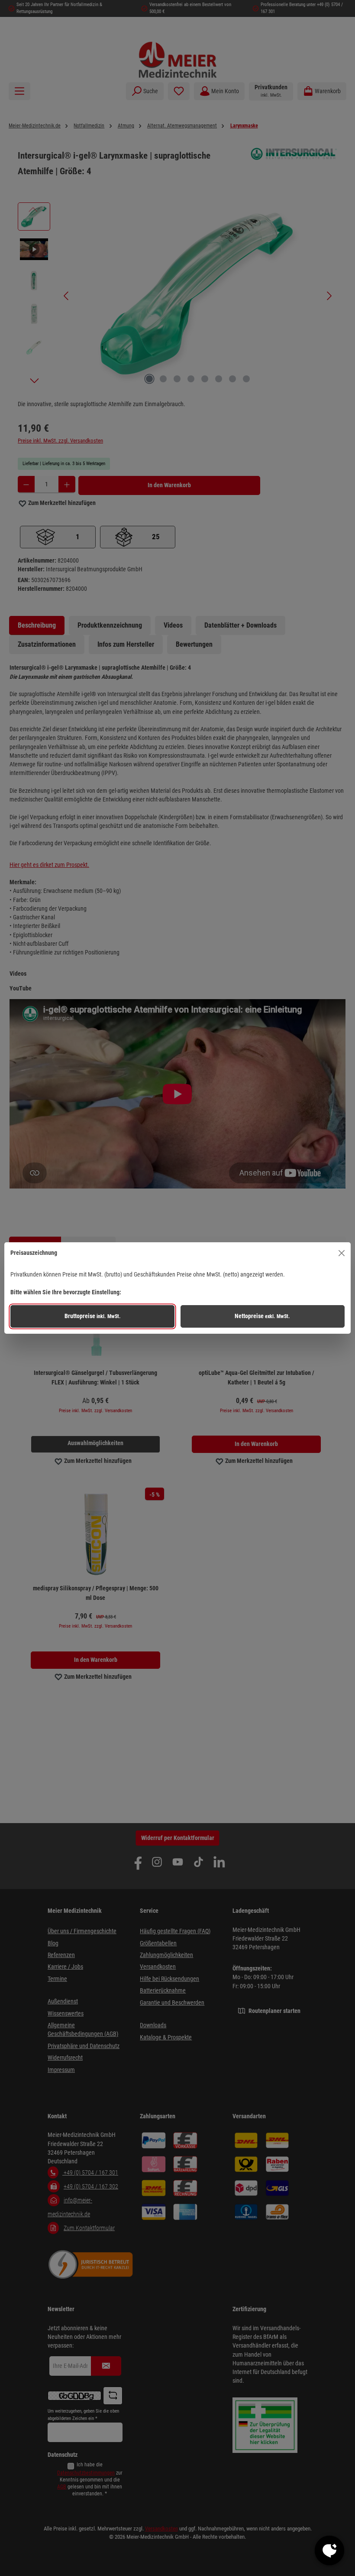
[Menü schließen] (342, 1253)
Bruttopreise (93, 1316)
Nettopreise (262, 1316)
